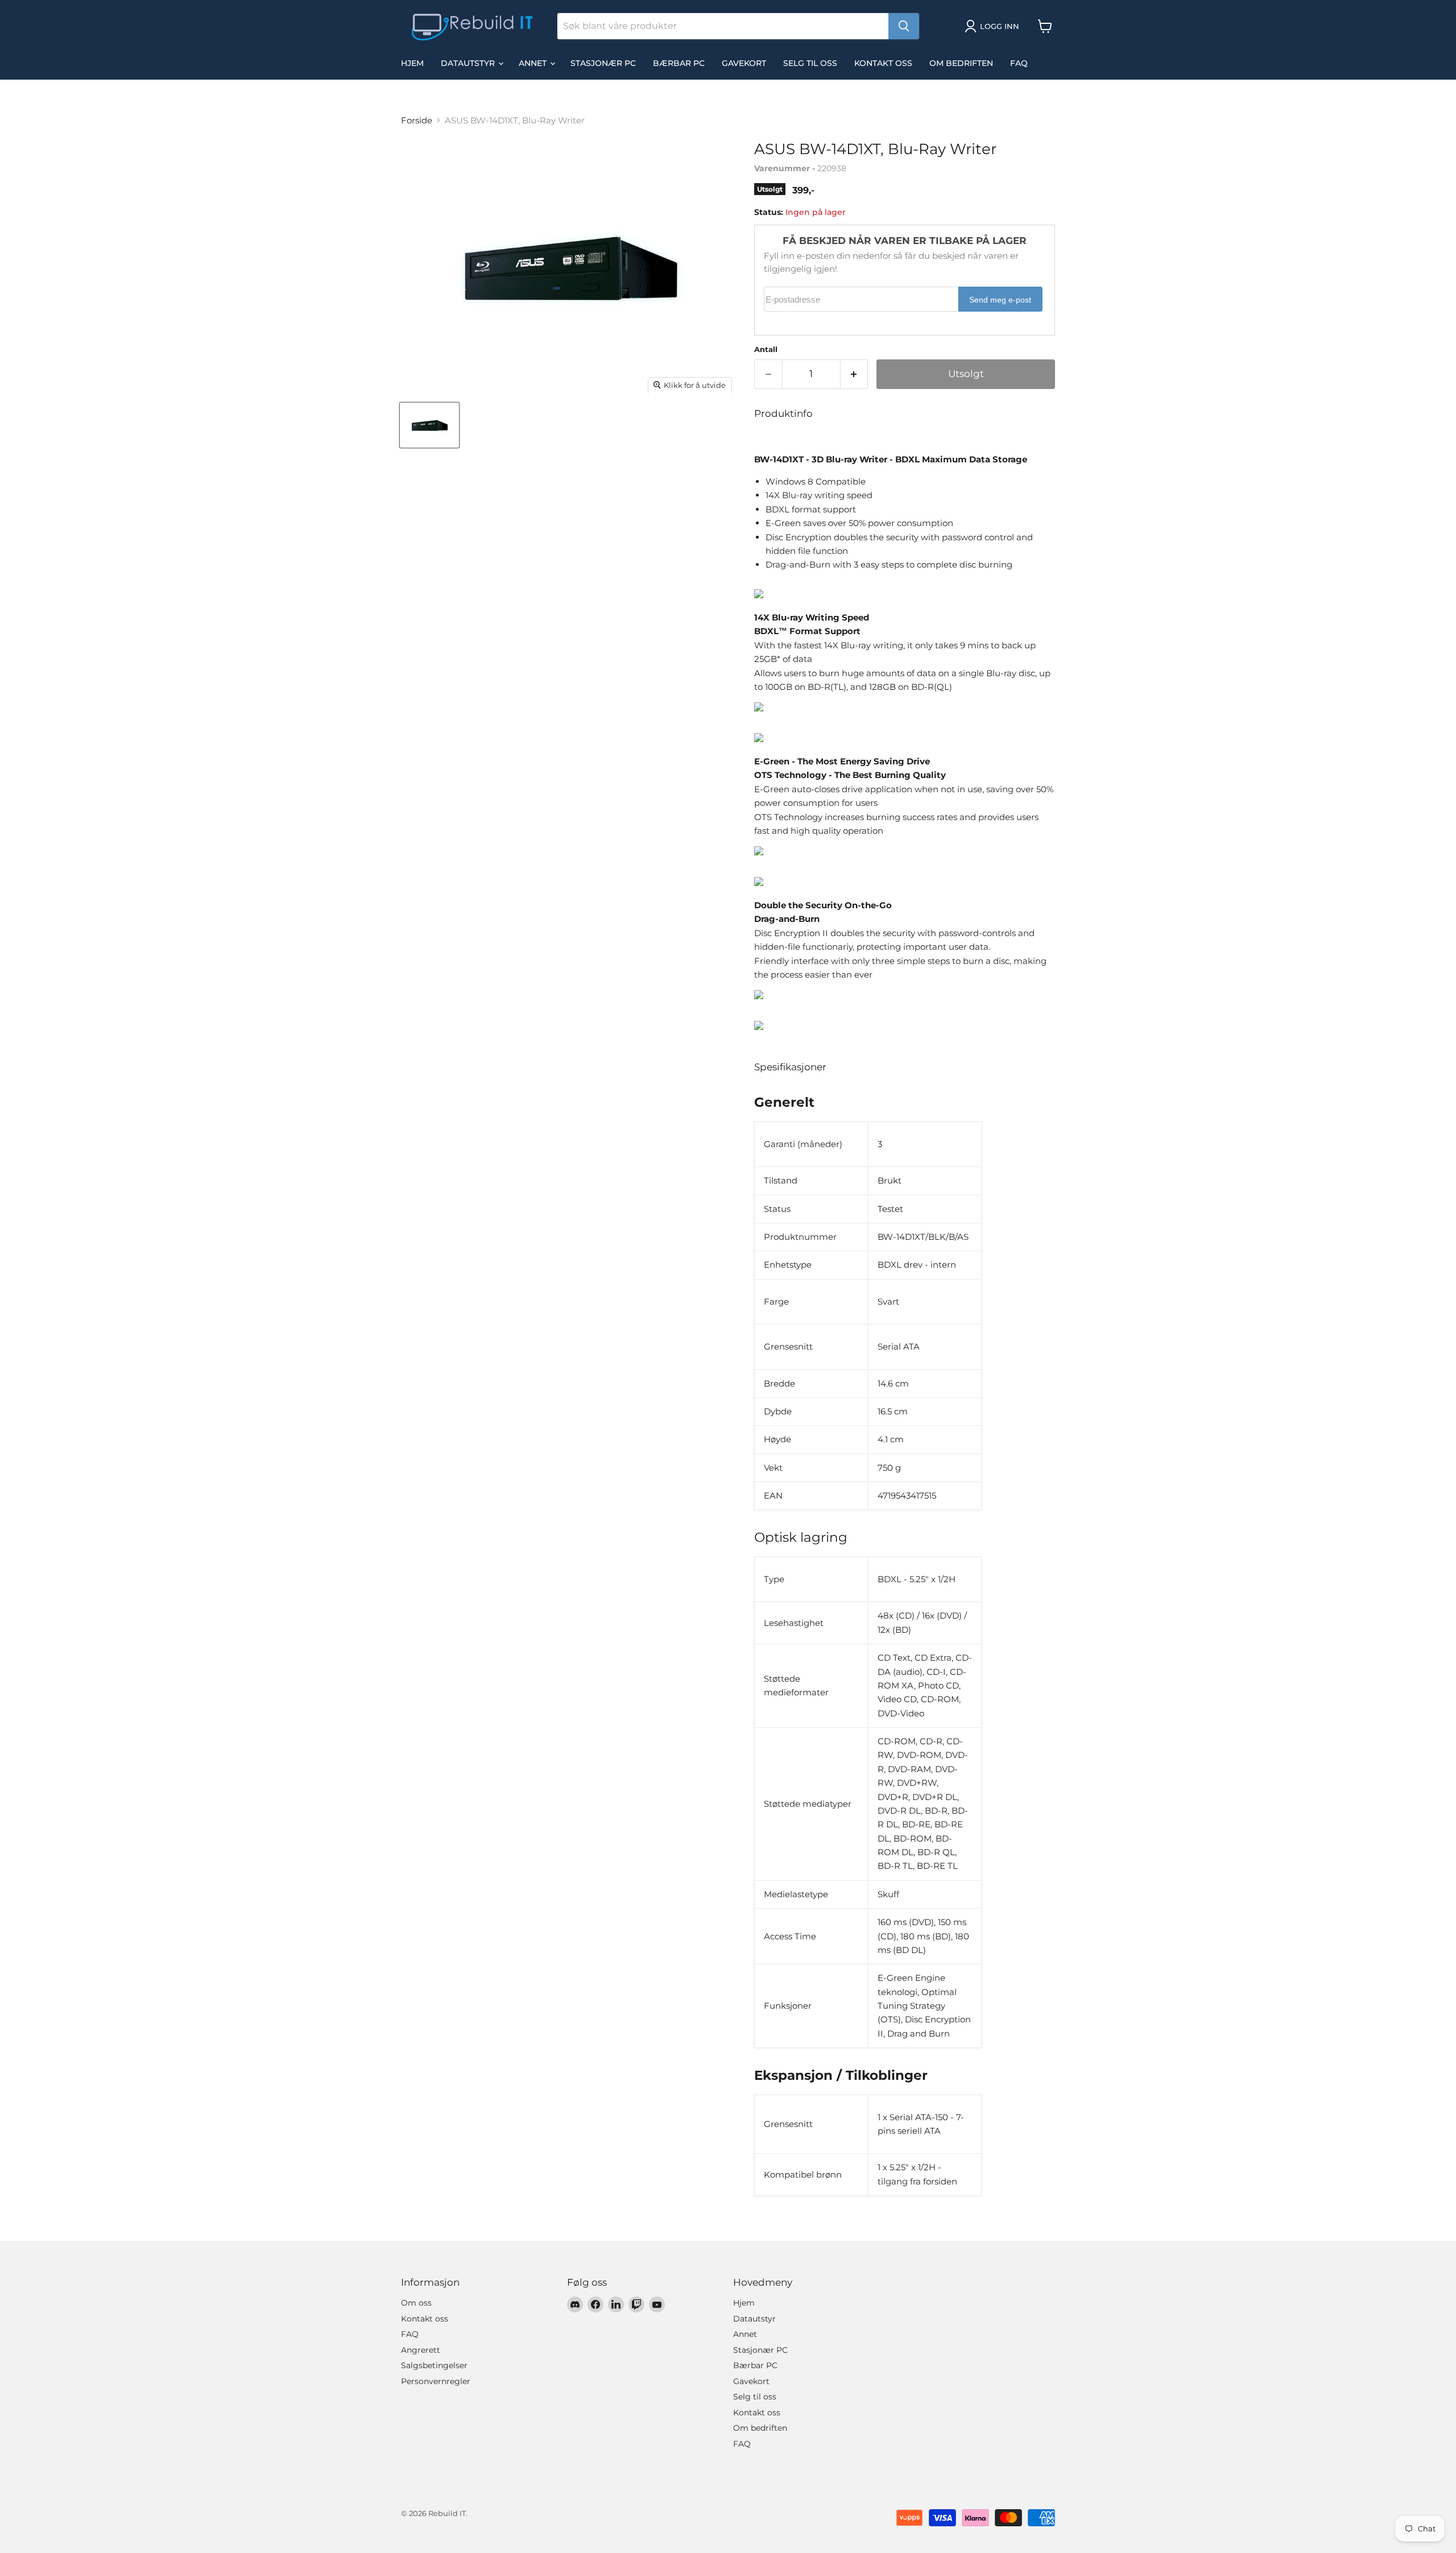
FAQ (1019, 63)
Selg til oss (810, 63)
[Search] (904, 26)
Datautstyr (469, 63)
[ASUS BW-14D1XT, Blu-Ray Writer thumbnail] (429, 425)
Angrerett (421, 2350)
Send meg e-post (1000, 300)
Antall (766, 349)
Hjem (412, 63)
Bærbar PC (679, 63)
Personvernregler (436, 2381)
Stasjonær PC (603, 63)
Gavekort (744, 63)
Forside (417, 120)
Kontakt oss (883, 63)
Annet (534, 63)
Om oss (416, 2303)
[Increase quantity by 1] (855, 374)
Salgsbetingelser (434, 2365)
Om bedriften (961, 63)
